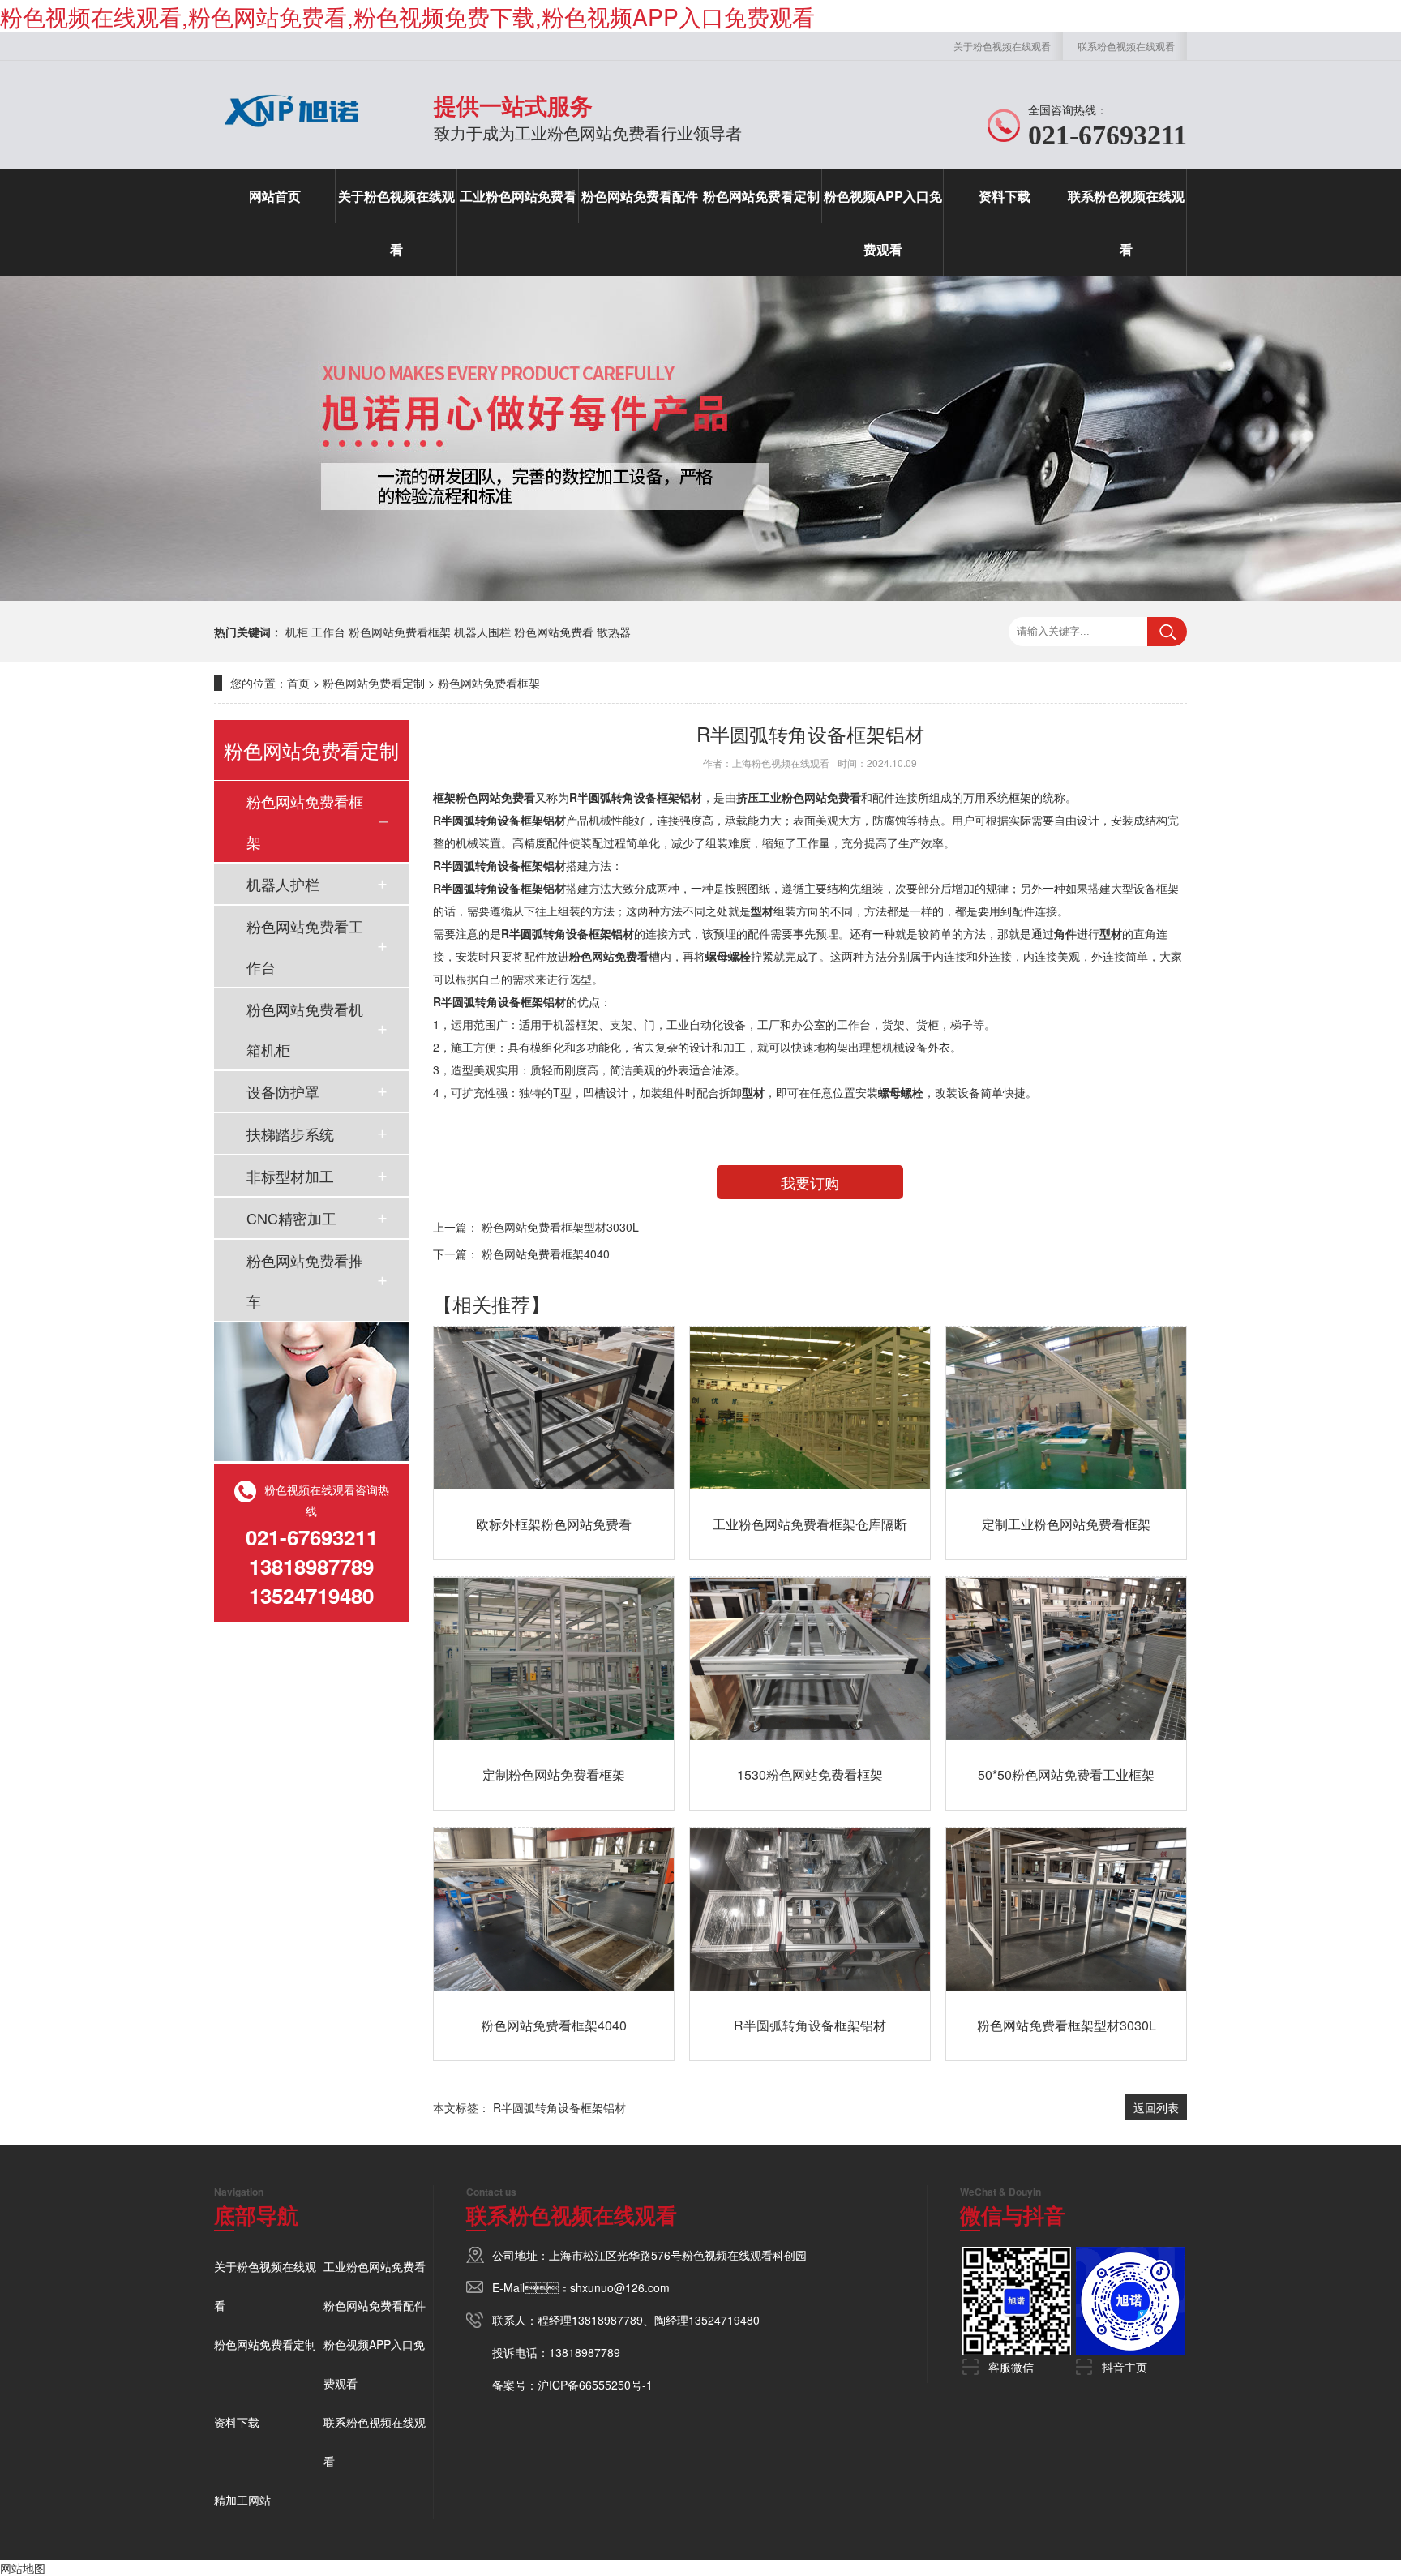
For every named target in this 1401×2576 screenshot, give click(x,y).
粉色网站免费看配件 (640, 196)
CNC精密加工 (291, 1218)
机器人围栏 (482, 632)
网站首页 (275, 196)
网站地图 (23, 2568)
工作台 (328, 632)
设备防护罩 (283, 1091)
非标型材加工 (290, 1176)
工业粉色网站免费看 (518, 196)
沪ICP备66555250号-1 (595, 2385)
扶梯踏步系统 (290, 1134)
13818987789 (607, 2320)
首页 (298, 683)
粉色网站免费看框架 (400, 632)
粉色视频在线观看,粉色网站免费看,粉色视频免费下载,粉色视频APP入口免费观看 (407, 16)
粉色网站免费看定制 (761, 196)
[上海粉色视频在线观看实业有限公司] (291, 134)
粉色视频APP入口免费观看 (883, 223)
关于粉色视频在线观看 (1002, 46)
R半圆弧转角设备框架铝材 (559, 2107)
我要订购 (810, 1182)
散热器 (614, 632)
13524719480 (724, 2320)
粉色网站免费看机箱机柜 (305, 1029)
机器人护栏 (283, 884)
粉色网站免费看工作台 (305, 946)
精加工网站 (242, 2500)
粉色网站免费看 (554, 632)
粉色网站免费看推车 (305, 1280)
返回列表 (1156, 2107)
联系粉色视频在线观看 (1126, 46)
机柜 (297, 632)
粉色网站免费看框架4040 (546, 1254)
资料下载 (1005, 196)
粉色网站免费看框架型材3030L (560, 1227)
